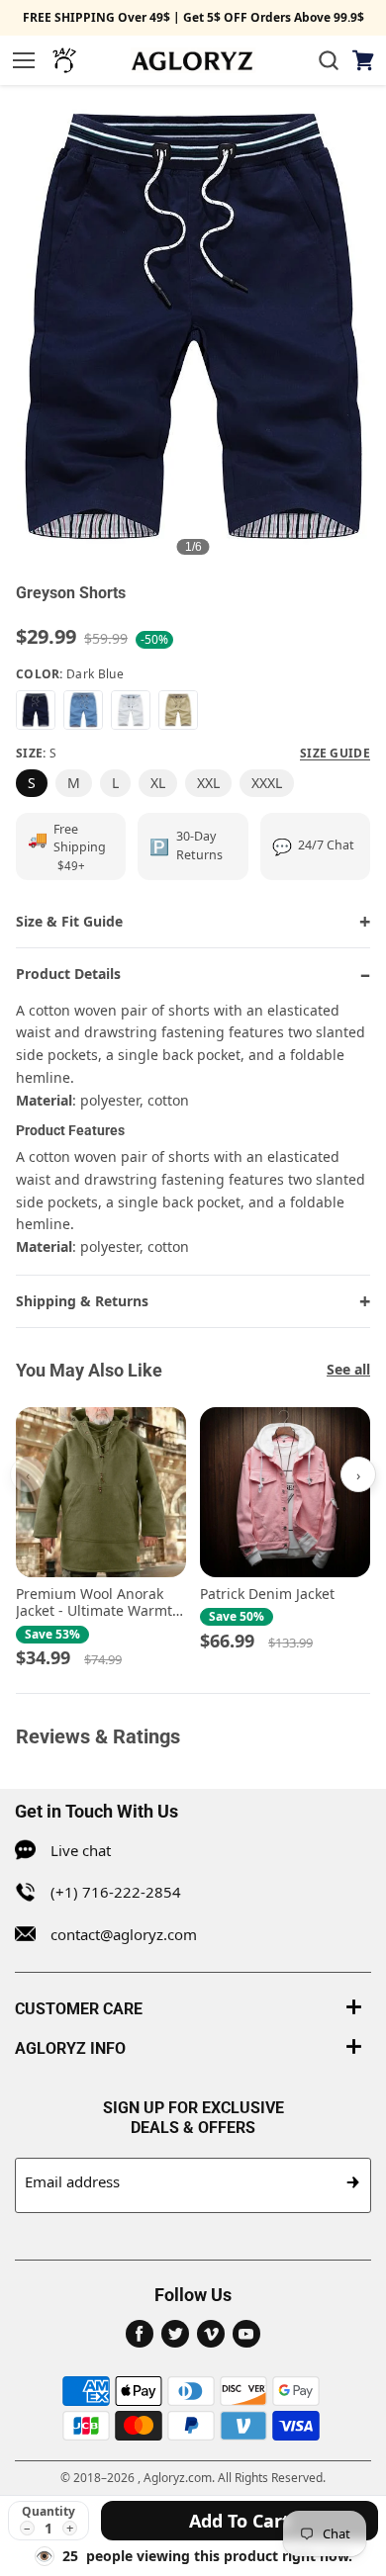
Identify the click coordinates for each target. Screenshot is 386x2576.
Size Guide (335, 754)
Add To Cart (240, 2521)
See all (348, 1369)
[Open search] (329, 60)
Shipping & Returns (82, 1301)
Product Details (68, 974)
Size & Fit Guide (69, 921)
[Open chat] (64, 60)
